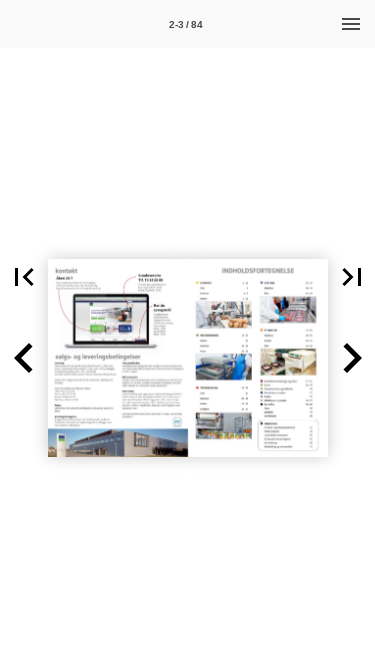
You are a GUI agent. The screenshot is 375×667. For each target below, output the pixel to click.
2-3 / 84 (186, 24)
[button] (24, 277)
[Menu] (351, 24)
